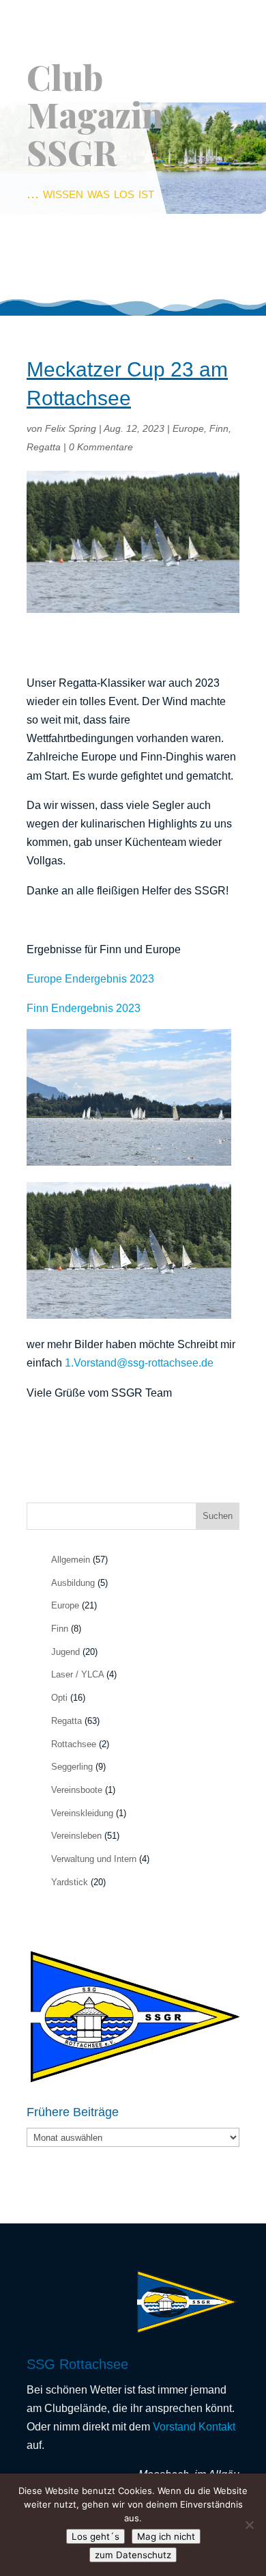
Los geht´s (95, 2536)
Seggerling (72, 1767)
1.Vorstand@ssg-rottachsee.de (139, 1363)
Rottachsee (74, 1744)
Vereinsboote (77, 1790)
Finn (219, 428)
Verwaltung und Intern (94, 1859)
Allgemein (71, 1560)
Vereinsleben (76, 1836)
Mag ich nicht (166, 2536)
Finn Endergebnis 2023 (84, 1008)
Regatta (44, 447)
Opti (59, 1698)
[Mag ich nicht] (249, 2525)
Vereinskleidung (82, 1813)
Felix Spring (71, 428)
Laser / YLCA (77, 1674)
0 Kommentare (101, 447)
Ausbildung (73, 1583)
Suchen (218, 1516)
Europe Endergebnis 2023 (90, 979)
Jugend (65, 1652)
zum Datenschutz (133, 2555)
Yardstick (70, 1882)
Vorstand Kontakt (194, 2427)
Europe (188, 428)
